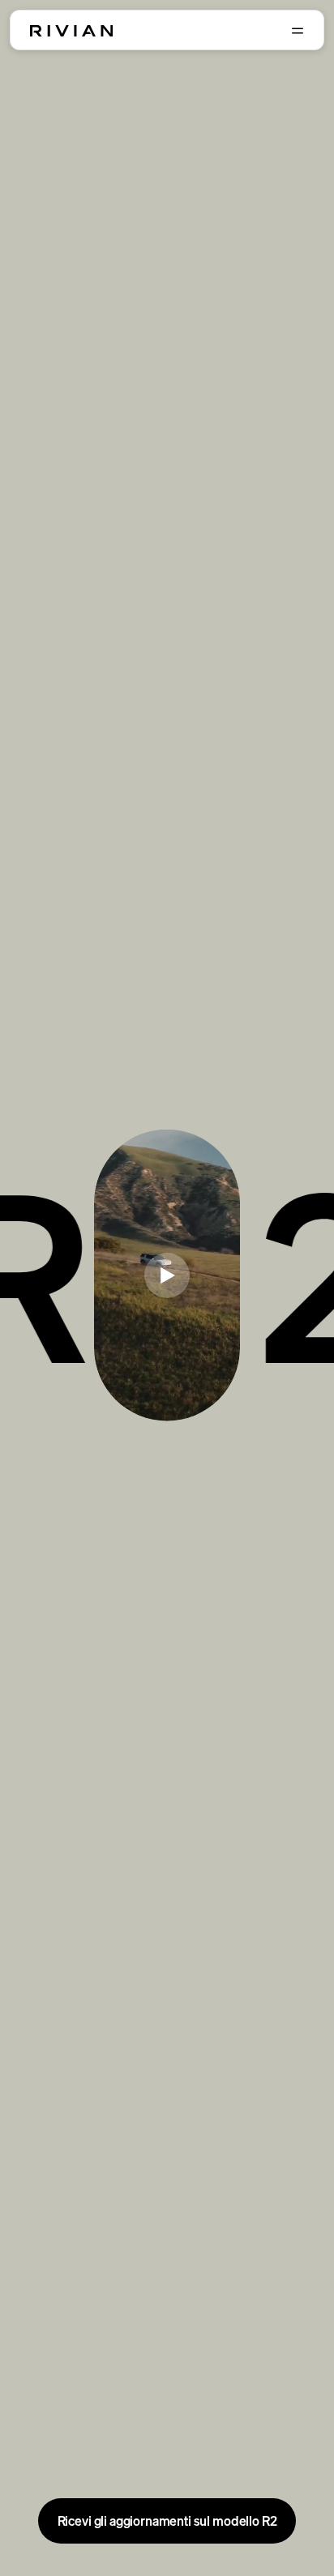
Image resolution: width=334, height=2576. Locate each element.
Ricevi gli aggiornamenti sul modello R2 (167, 2521)
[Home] (71, 31)
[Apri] (298, 31)
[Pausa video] (167, 1275)
